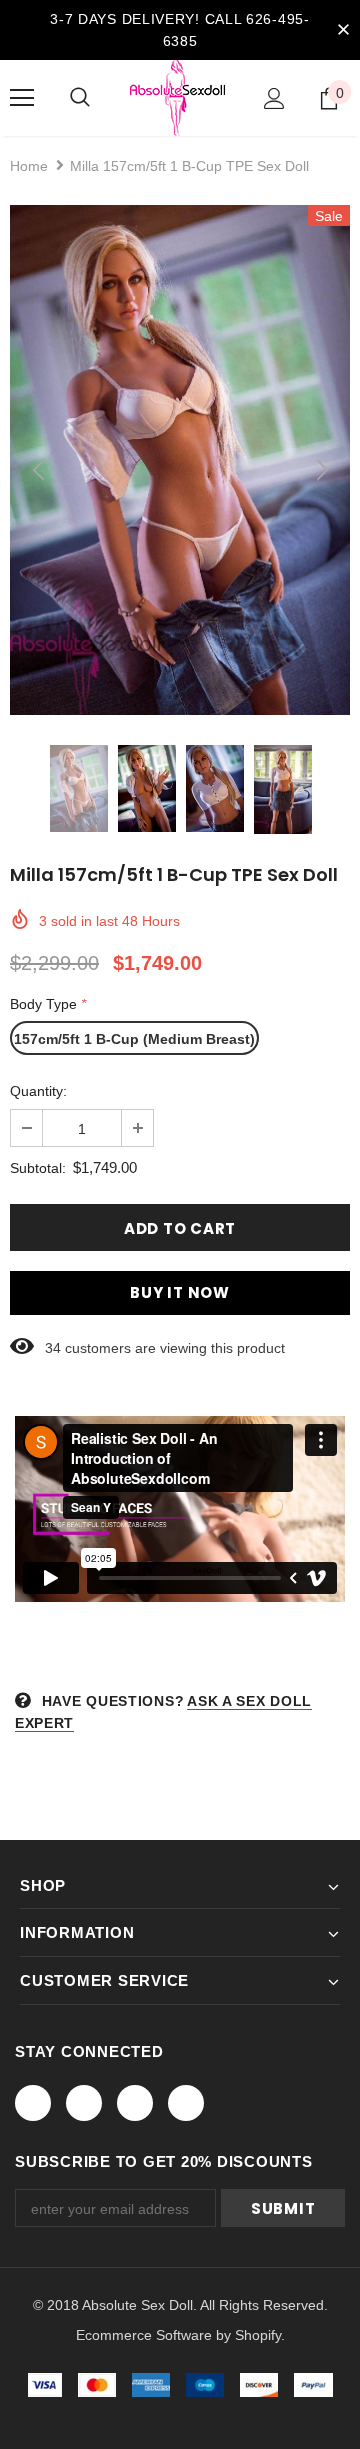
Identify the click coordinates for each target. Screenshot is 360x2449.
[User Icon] (274, 98)
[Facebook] (33, 2103)
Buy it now (180, 1292)
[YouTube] (186, 2103)
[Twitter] (84, 2103)
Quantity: (38, 1091)
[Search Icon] (80, 98)
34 (53, 1348)
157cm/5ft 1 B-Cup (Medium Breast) (134, 1039)
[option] (180, 460)
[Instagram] (135, 2103)
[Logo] (177, 98)
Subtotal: (38, 1168)
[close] (343, 30)
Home (29, 166)
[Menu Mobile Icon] (22, 98)
